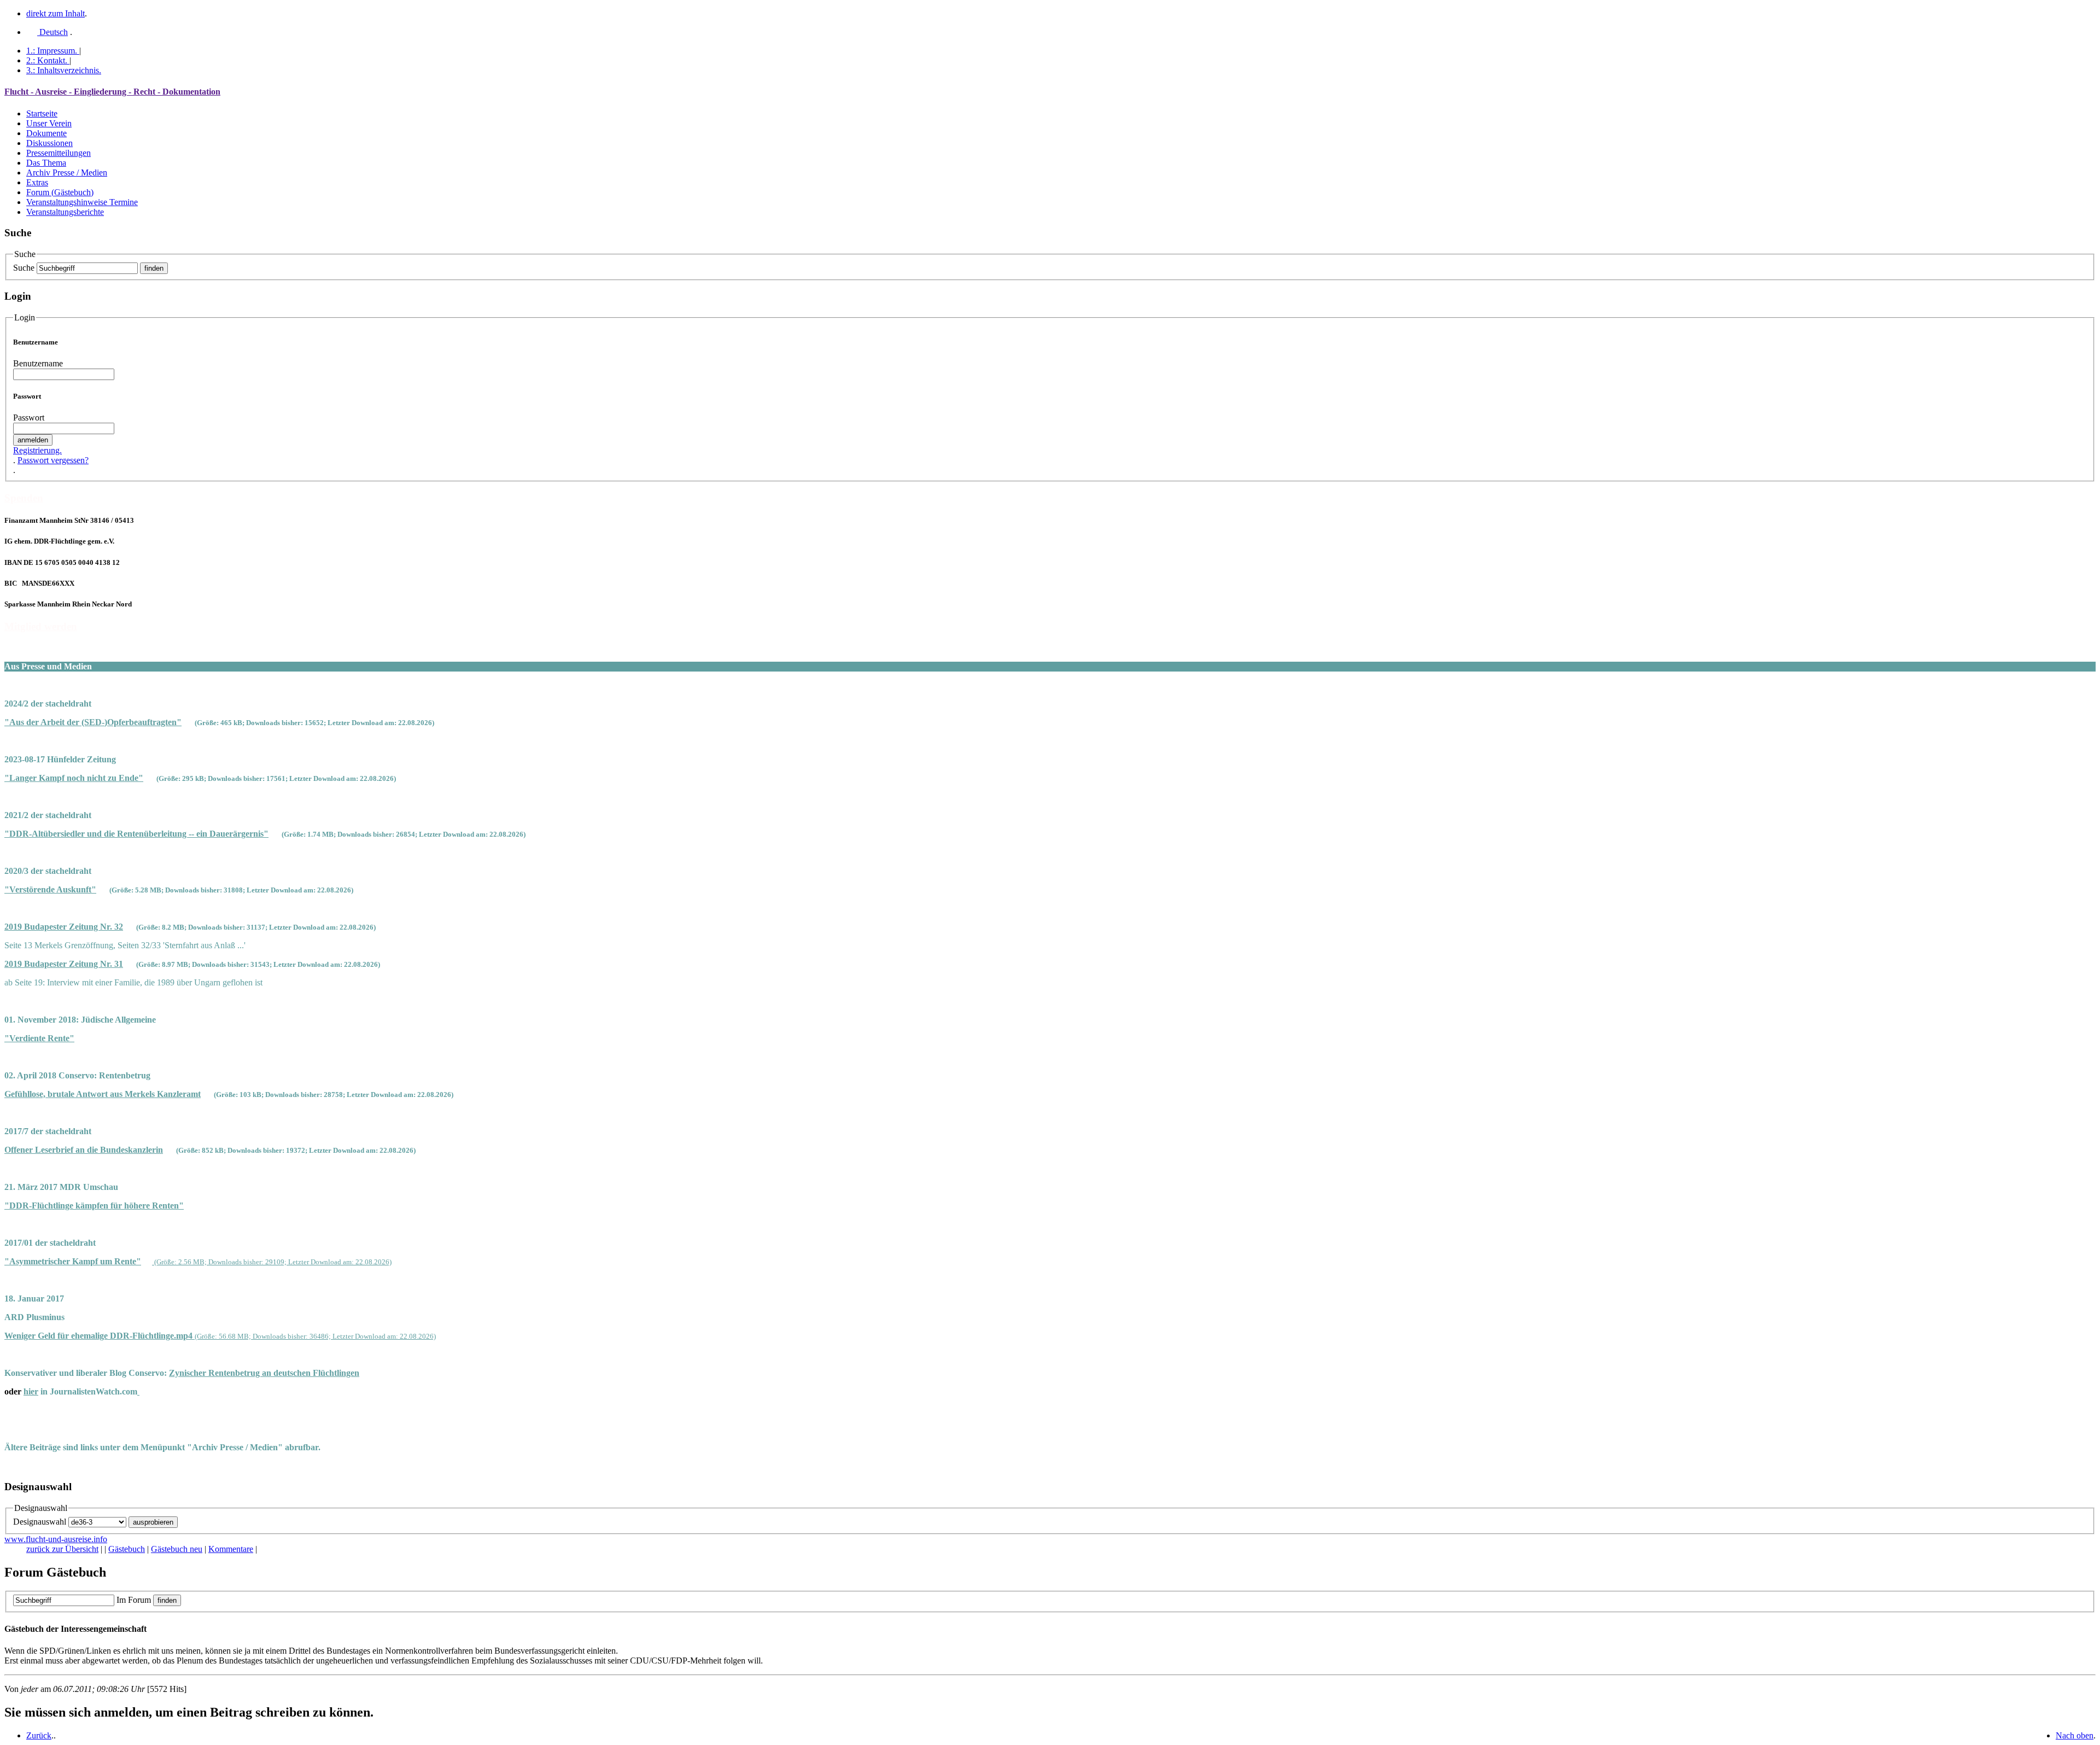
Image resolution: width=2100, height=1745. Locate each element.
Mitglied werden (41, 626)
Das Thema (46, 163)
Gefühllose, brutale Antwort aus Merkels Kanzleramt (103, 1094)
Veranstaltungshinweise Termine (82, 202)
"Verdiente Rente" (39, 1038)
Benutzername (38, 363)
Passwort (29, 418)
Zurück (39, 1735)
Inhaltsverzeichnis (64, 70)
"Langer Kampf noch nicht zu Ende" (74, 778)
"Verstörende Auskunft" (50, 889)
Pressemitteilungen (59, 153)
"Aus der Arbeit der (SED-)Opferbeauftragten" (93, 722)
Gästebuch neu (177, 1549)
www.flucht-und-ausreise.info (56, 1539)
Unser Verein (49, 123)
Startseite (42, 113)
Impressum (52, 51)
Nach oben (2075, 1735)
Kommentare (231, 1549)
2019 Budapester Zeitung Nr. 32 (64, 927)
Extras (37, 182)
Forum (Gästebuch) (60, 192)
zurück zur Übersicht (62, 1549)
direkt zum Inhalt (56, 13)
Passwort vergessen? (53, 460)
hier (31, 1391)
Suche (24, 268)
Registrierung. (37, 450)
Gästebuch (127, 1549)
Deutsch (52, 32)
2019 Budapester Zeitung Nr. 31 (64, 964)
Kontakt (47, 60)
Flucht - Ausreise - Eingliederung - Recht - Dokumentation (112, 92)
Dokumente (46, 133)
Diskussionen (49, 143)
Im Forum (134, 1600)
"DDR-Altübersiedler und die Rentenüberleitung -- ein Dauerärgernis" (136, 834)
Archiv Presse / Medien (67, 173)
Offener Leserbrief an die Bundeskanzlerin (84, 1150)
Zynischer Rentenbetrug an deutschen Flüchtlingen (264, 1373)
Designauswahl (40, 1522)
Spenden (24, 498)
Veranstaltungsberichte (65, 212)
